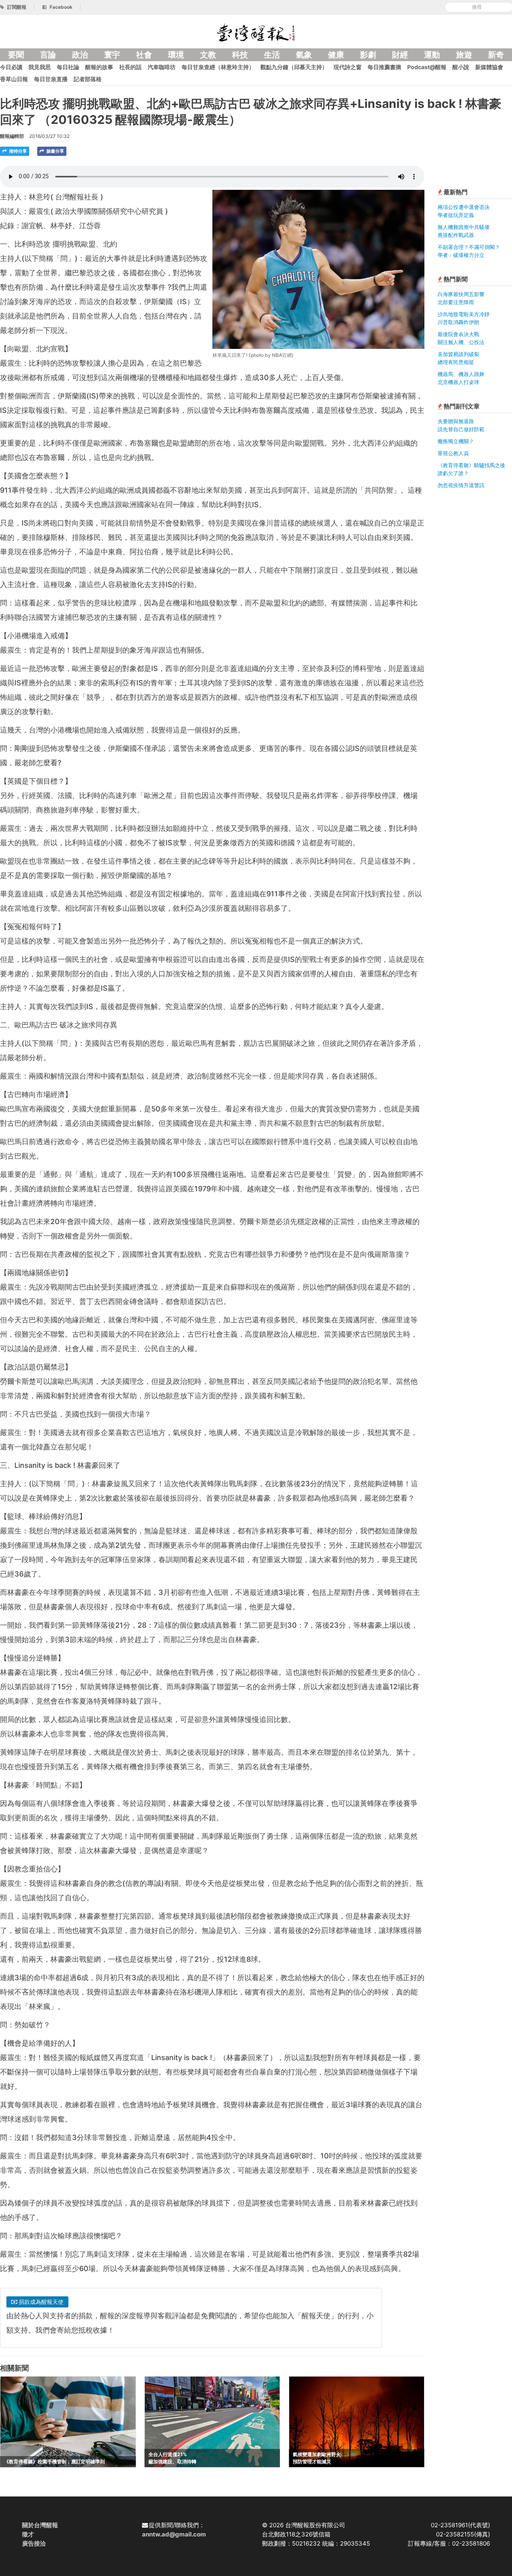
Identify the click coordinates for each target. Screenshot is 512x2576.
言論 (48, 55)
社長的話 (130, 67)
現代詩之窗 (348, 67)
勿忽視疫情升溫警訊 (461, 485)
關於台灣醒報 (40, 2525)
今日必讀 (11, 67)
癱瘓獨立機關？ (456, 441)
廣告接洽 (34, 2543)
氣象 (304, 55)
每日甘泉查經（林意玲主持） (218, 67)
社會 (144, 55)
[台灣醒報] (256, 32)
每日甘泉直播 (51, 79)
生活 (272, 55)
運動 (432, 55)
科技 (240, 55)
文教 (208, 55)
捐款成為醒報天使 (40, 2302)
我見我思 (40, 67)
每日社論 (68, 67)
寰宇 (112, 55)
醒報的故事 (99, 67)
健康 (336, 55)
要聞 (16, 55)
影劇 (368, 55)
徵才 (28, 2534)
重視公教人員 (453, 453)
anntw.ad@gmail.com (174, 2534)
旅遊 (464, 55)
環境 (176, 55)
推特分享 (17, 151)
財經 (400, 55)
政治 (80, 55)
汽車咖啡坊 (162, 67)
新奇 (496, 55)
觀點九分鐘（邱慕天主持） (294, 67)
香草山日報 (14, 79)
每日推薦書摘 (384, 67)
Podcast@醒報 (427, 67)
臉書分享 (55, 151)
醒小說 (461, 67)
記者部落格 (88, 79)
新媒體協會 (489, 67)
